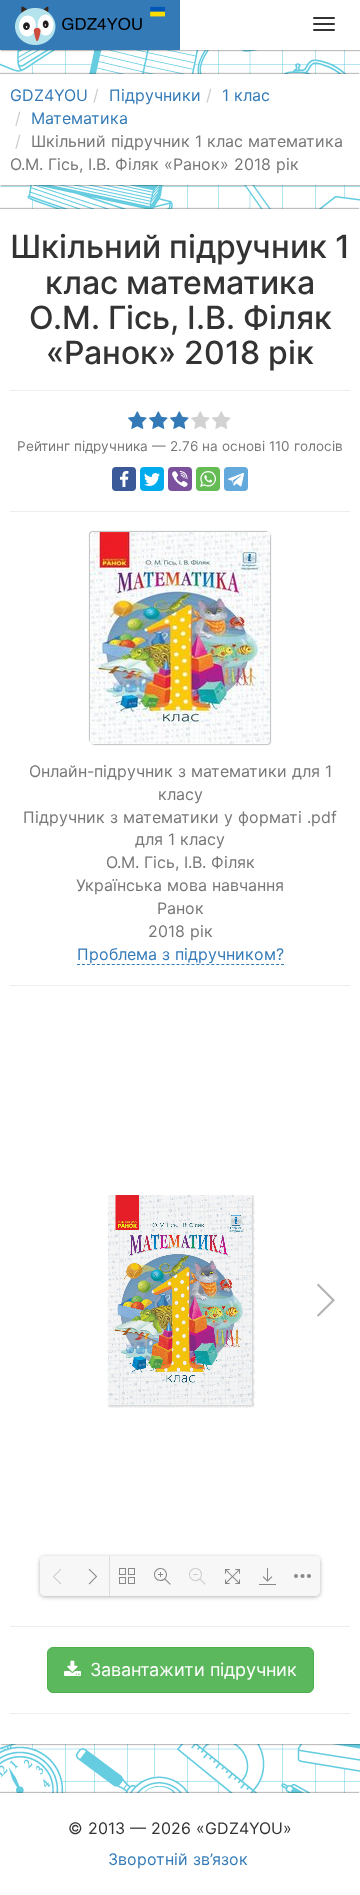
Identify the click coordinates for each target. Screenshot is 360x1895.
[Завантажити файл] (267, 1576)
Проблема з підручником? (180, 954)
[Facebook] (124, 479)
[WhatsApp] (208, 479)
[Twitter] (152, 479)
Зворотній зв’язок (178, 1859)
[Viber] (180, 479)
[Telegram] (236, 479)
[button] (180, 1670)
